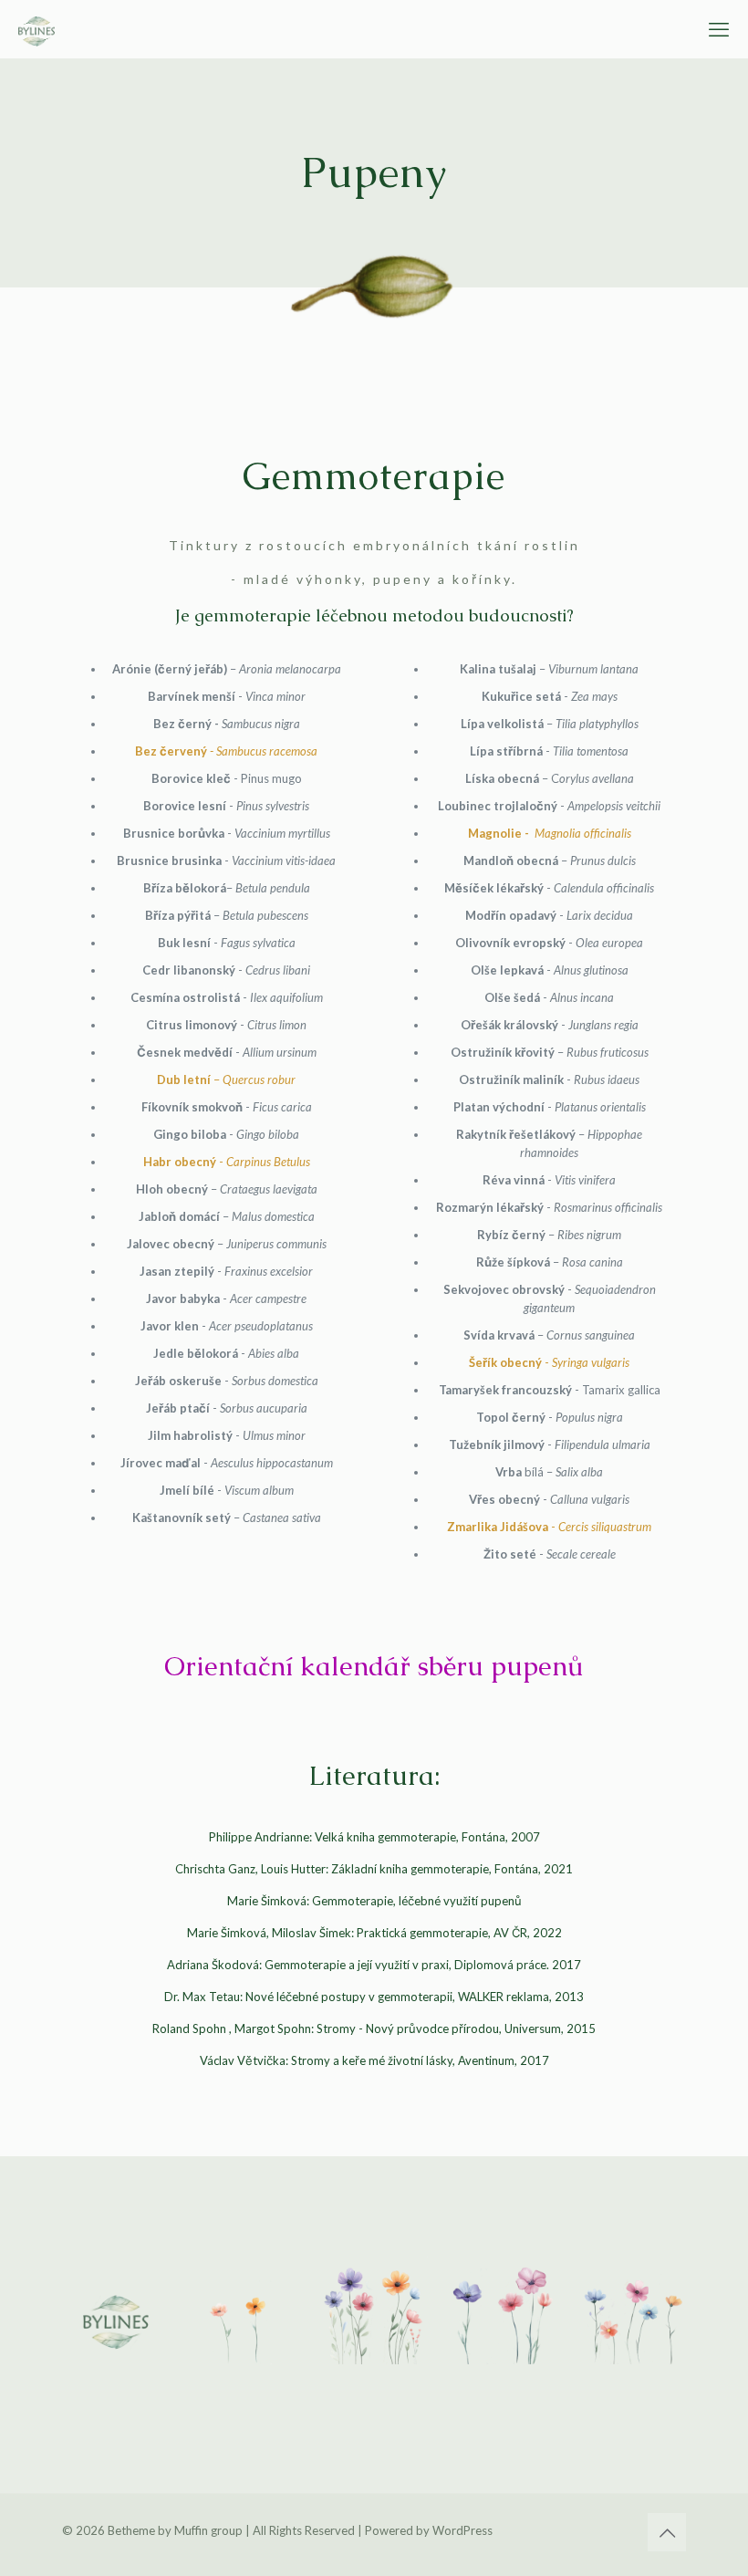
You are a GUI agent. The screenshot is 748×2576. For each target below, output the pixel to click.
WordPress (462, 2530)
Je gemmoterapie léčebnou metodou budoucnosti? (374, 615)
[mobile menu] (719, 29)
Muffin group (208, 2530)
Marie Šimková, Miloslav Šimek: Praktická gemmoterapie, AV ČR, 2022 (374, 1933)
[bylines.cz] (36, 29)
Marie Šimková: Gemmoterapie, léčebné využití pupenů (374, 1901)
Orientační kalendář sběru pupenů (374, 1666)
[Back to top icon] (667, 2532)
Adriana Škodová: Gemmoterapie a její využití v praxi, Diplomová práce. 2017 (374, 1965)
